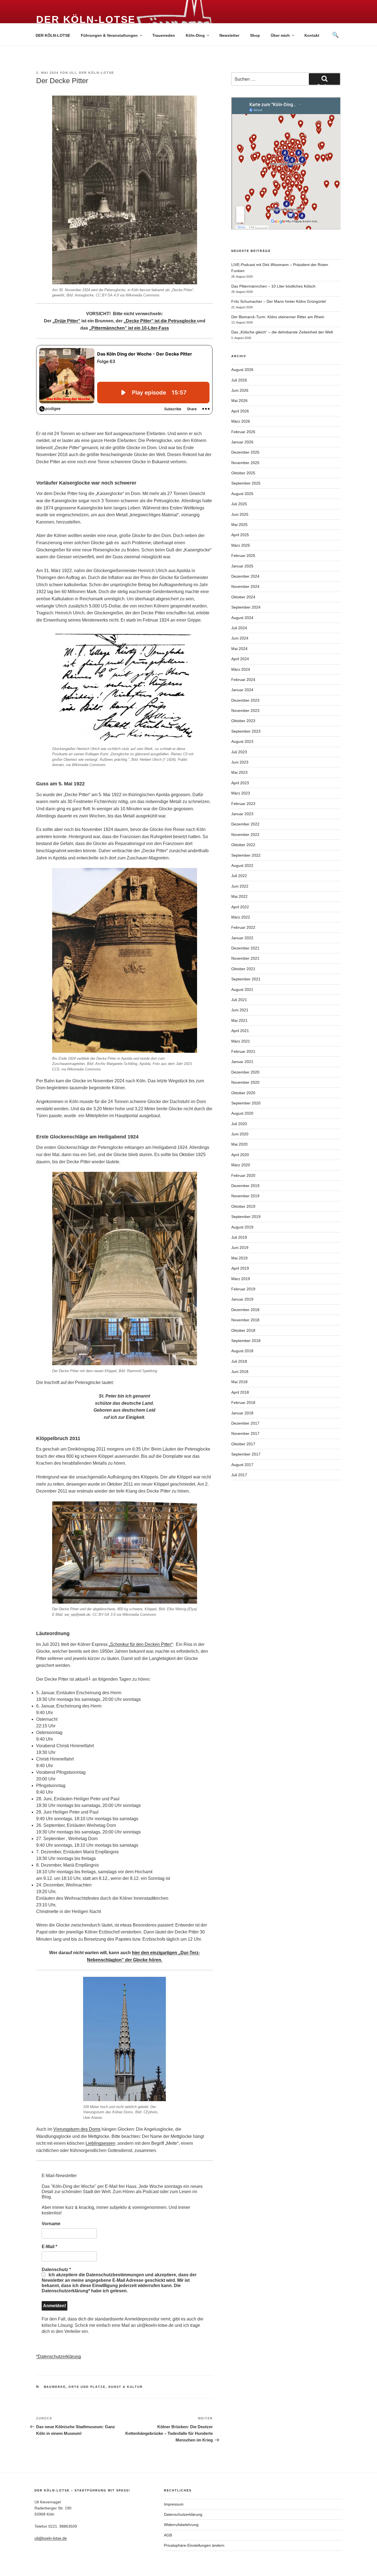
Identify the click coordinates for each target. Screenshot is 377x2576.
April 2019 (240, 1268)
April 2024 (240, 659)
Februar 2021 (243, 1051)
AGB (168, 2535)
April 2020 (240, 1155)
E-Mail (49, 2247)
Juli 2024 (239, 628)
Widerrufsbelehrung (181, 2525)
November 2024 (245, 586)
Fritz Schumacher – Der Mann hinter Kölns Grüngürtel (278, 301)
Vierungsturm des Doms (77, 2129)
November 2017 (245, 1433)
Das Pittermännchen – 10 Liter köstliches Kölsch (273, 286)
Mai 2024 (239, 649)
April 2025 (240, 535)
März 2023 (241, 793)
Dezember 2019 (245, 1186)
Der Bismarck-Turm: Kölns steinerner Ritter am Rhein (278, 317)
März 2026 (241, 421)
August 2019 (242, 1227)
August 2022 (242, 865)
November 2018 (245, 1320)
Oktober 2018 (243, 1330)
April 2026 (240, 411)
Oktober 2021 (243, 969)
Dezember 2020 (245, 1072)
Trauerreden (164, 35)
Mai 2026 (239, 401)
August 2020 (242, 1113)
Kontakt (312, 35)
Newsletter (229, 35)
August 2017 (242, 1465)
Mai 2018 (239, 1382)
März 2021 (241, 1041)
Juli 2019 (239, 1237)
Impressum (174, 2504)
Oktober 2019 (243, 1206)
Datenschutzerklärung (183, 2514)
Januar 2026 (242, 442)
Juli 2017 (239, 1475)
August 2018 (242, 1351)
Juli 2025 (239, 504)
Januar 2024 (242, 690)
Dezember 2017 (245, 1423)
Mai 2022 (239, 896)
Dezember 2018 (245, 1310)
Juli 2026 (239, 380)
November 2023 (245, 711)
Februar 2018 (243, 1403)
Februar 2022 (243, 927)
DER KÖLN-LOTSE (53, 35)
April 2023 (240, 783)
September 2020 (246, 1103)
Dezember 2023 (245, 700)
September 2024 (246, 607)
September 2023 (246, 731)
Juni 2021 (240, 1010)
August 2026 (242, 370)
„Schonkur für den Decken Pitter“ (141, 1644)
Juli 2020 (239, 1124)
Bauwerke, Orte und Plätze (75, 2387)
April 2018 (240, 1392)
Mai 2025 (239, 525)
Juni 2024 (240, 638)
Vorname (51, 2224)
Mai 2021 (239, 1020)
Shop (255, 35)
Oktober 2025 (243, 473)
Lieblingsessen (100, 2143)
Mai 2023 (239, 772)
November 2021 (245, 958)
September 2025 (246, 483)
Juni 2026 (240, 390)
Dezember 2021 (245, 948)
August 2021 (242, 990)
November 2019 (245, 1196)
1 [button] (90, 1678)
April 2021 (240, 1031)
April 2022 (240, 907)
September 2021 (246, 979)
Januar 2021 (242, 1062)
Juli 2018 (239, 1361)
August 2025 (242, 494)
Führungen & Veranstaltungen (109, 35)
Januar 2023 (242, 814)
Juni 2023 (240, 762)
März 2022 (241, 917)
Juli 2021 (239, 1000)
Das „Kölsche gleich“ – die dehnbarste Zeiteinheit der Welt (282, 332)
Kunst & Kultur (126, 2387)
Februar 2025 (243, 556)
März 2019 (241, 1279)
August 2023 (242, 741)
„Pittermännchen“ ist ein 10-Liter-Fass (129, 328)
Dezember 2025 (245, 452)
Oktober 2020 (243, 1093)
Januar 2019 (242, 1299)
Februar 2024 (243, 680)
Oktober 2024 (243, 597)
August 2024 (242, 618)
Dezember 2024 (245, 576)
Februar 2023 (243, 804)
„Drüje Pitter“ (66, 321)
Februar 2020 (243, 1175)
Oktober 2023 (243, 721)
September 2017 (246, 1454)
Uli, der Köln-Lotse (92, 73)
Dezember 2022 (245, 824)
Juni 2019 (240, 1248)
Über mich (280, 35)
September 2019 (246, 1217)
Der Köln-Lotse (86, 19)
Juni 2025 (240, 514)
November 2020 (245, 1082)
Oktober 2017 (243, 1444)
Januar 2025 (242, 566)
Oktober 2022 (243, 845)
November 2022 (245, 835)
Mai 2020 (239, 1144)
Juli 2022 (239, 876)
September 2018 (246, 1341)
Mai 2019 (239, 1258)
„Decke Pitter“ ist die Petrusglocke (160, 321)
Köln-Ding (195, 35)
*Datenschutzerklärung (59, 2357)
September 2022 (246, 855)
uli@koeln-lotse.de (51, 2538)
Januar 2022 (242, 938)
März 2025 (241, 545)
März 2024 (241, 669)
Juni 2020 (240, 1134)
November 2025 (245, 463)
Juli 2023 (239, 752)
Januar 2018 (242, 1413)
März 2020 (241, 1165)
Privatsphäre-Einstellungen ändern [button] (194, 2545)
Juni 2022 (240, 886)
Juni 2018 (240, 1372)
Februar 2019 (243, 1289)
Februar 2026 (243, 432)
